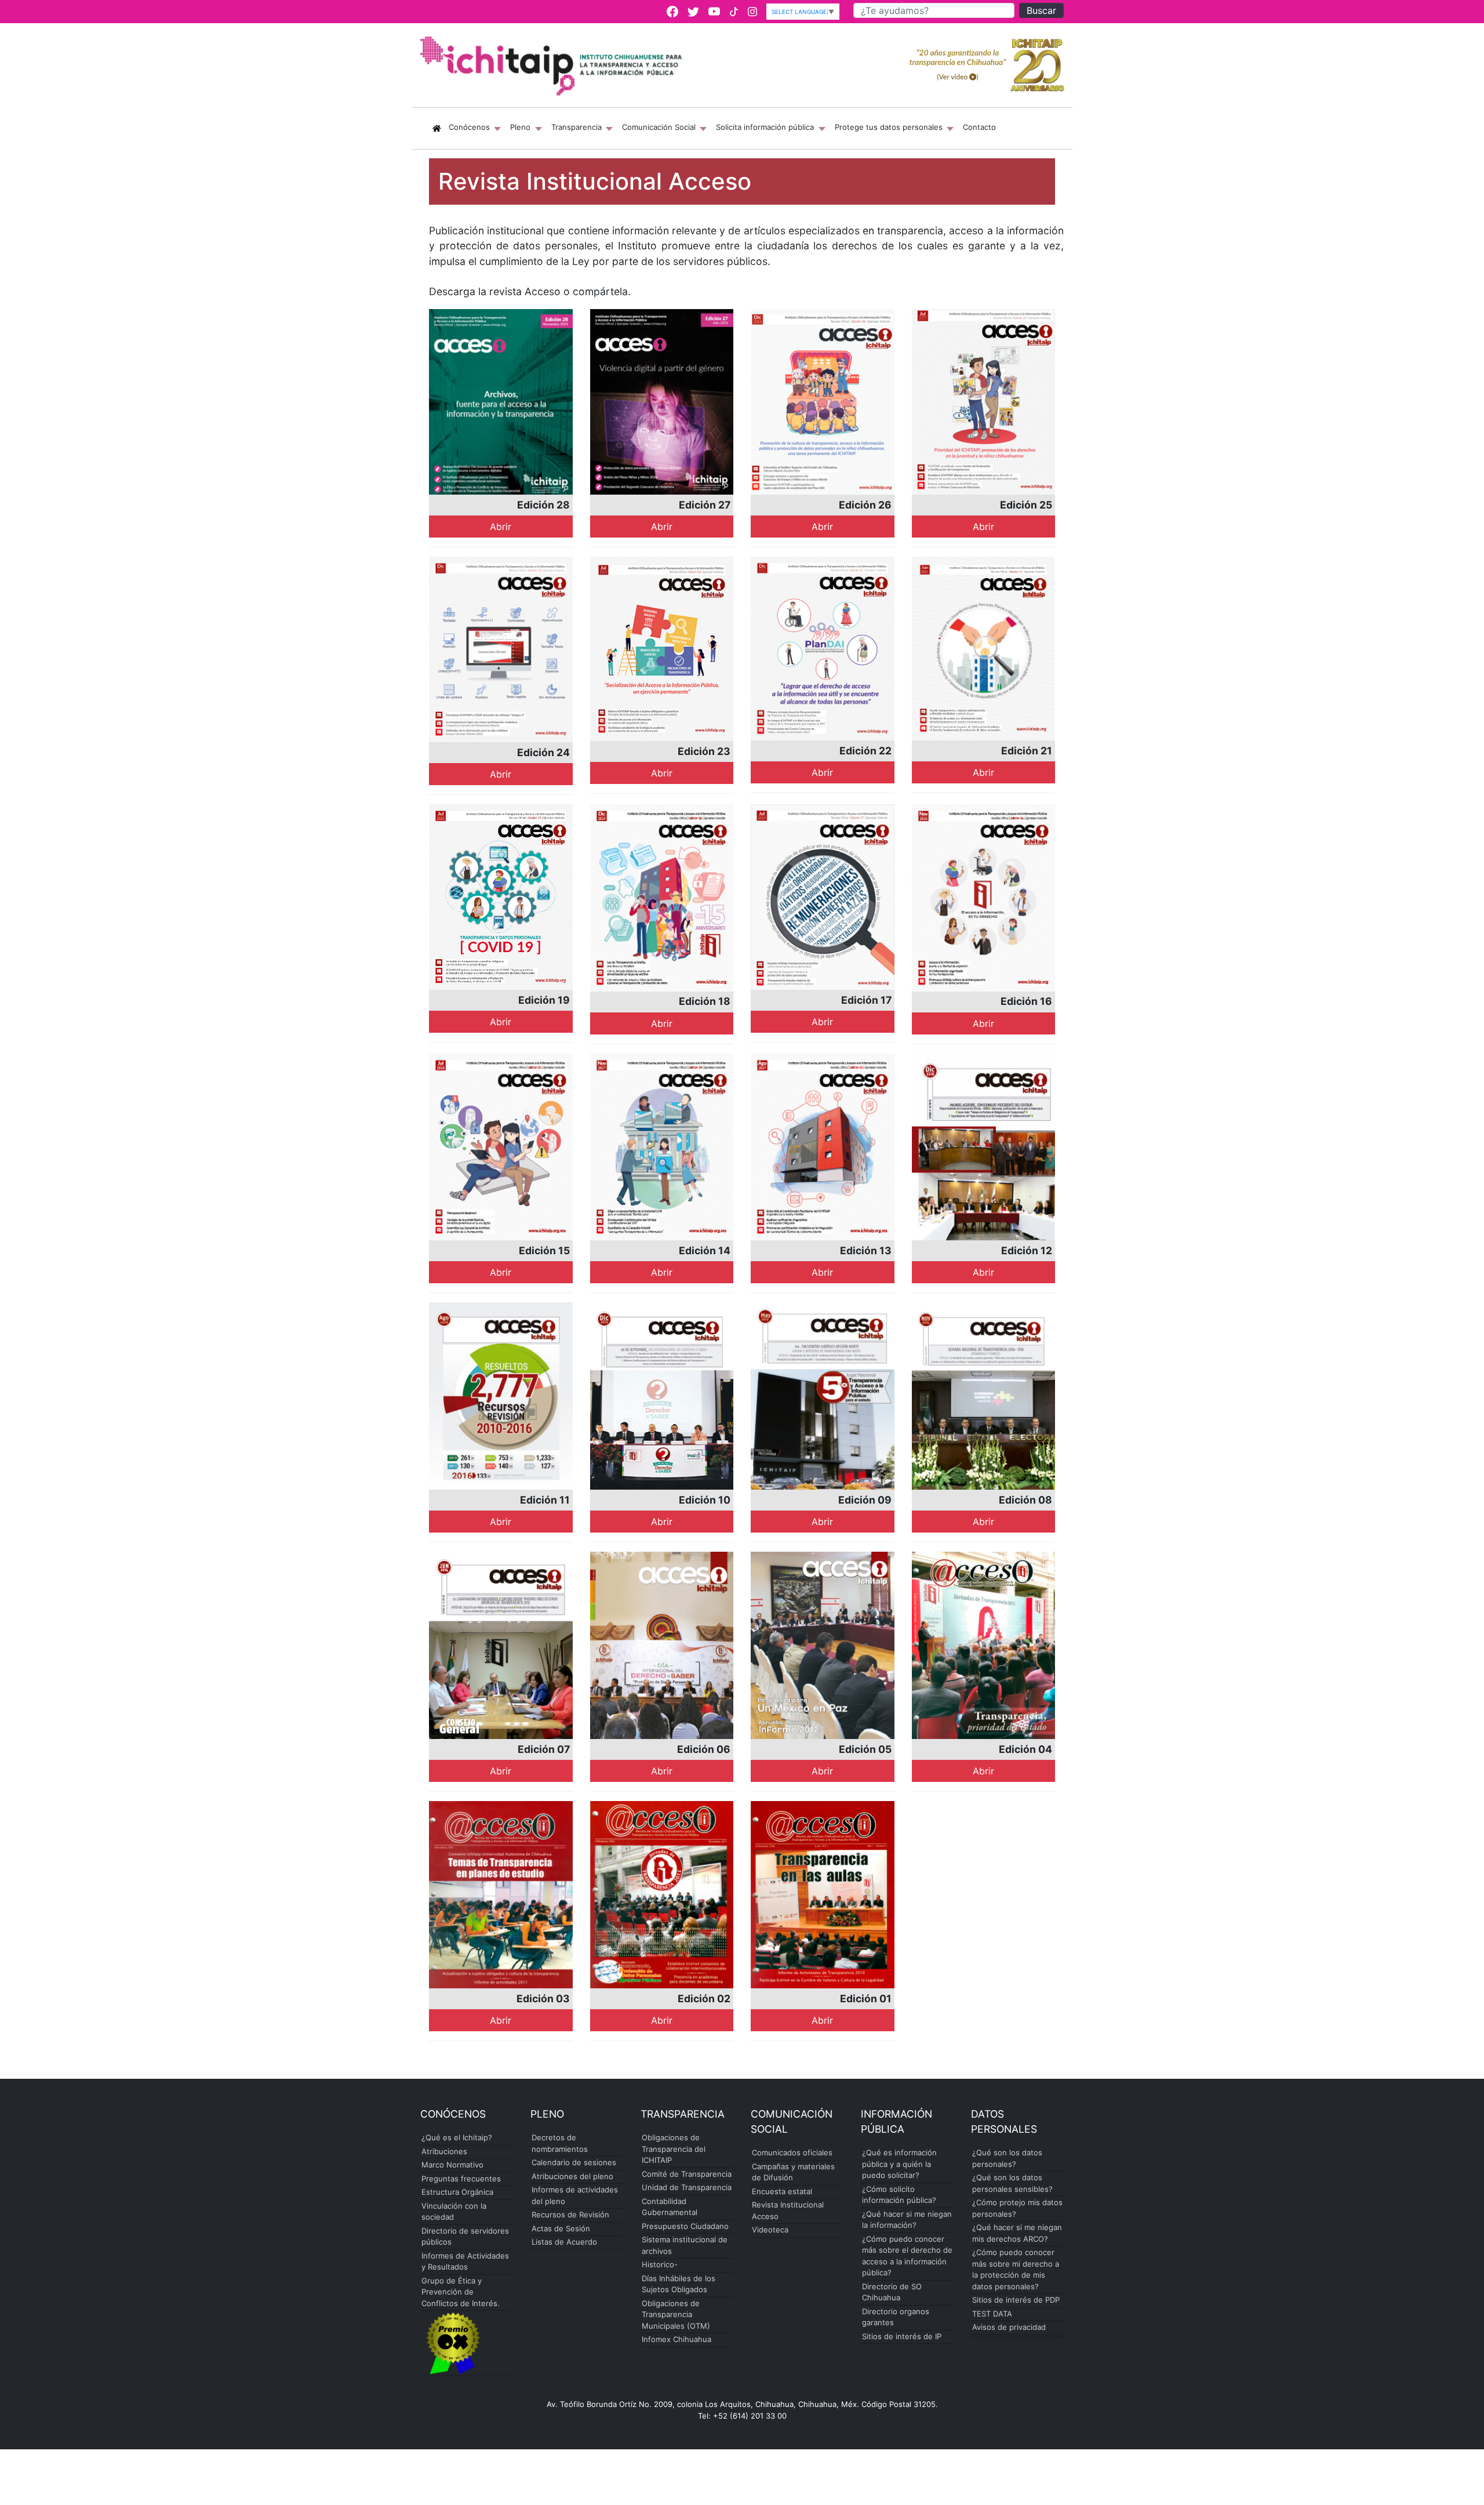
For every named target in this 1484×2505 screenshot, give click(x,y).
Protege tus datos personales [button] (890, 127)
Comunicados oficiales (792, 2152)
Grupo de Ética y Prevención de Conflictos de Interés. (461, 2292)
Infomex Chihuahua (676, 2339)
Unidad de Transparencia (687, 2187)
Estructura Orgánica (457, 2192)
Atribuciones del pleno (572, 2176)
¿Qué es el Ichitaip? (457, 2137)
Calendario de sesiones (574, 2162)
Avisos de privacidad (1009, 2327)
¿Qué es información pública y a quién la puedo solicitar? (899, 2164)
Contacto (979, 127)
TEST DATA (992, 2314)
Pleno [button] (521, 127)
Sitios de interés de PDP (1016, 2300)
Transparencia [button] (578, 127)
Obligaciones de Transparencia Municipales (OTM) (676, 2315)
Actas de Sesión (561, 2228)
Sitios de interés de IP (902, 2336)
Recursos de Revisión (570, 2214)
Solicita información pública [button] (766, 127)
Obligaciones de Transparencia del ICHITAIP (674, 2149)
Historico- (660, 2264)
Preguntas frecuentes (461, 2179)
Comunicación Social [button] (660, 127)
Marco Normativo (452, 2165)
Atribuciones (444, 2151)
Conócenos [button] (477, 127)
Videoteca (770, 2230)
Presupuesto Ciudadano (685, 2226)
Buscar (1041, 10)
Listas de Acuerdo (564, 2242)
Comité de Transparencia (687, 2174)
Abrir (501, 527)
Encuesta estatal (782, 2191)
